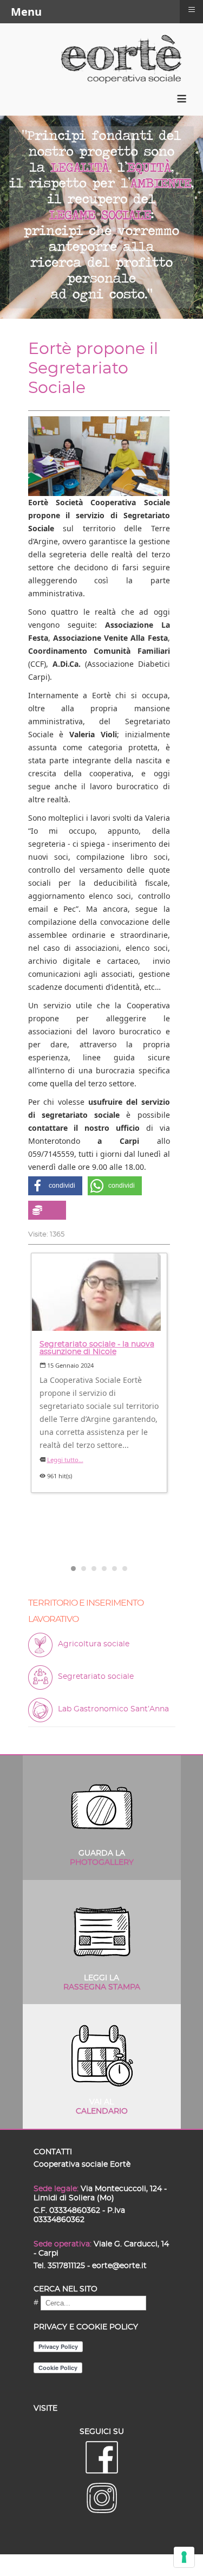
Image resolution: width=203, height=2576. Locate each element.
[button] (55, 1186)
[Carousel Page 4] (104, 1569)
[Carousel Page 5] (114, 1569)
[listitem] (99, 1373)
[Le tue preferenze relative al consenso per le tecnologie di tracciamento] (184, 2557)
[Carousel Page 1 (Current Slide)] (73, 1569)
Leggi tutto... (65, 1460)
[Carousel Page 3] (94, 1569)
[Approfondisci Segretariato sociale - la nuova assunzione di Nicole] (99, 1292)
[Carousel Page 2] (84, 1569)
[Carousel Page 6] (125, 1569)
